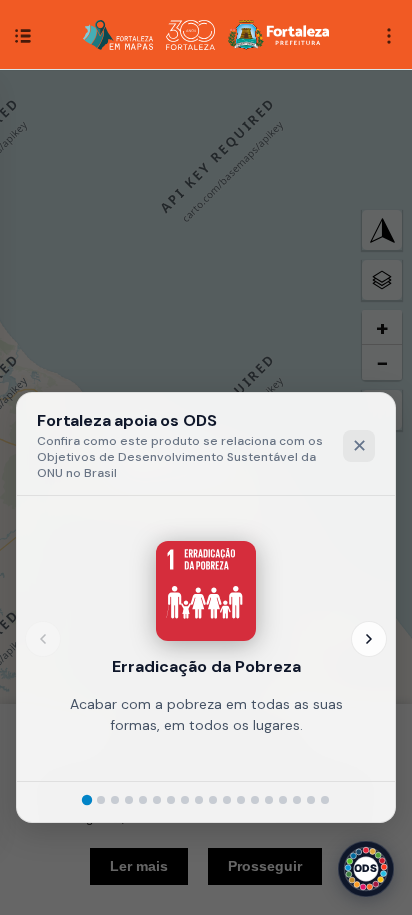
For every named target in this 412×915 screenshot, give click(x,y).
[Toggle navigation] (389, 34)
